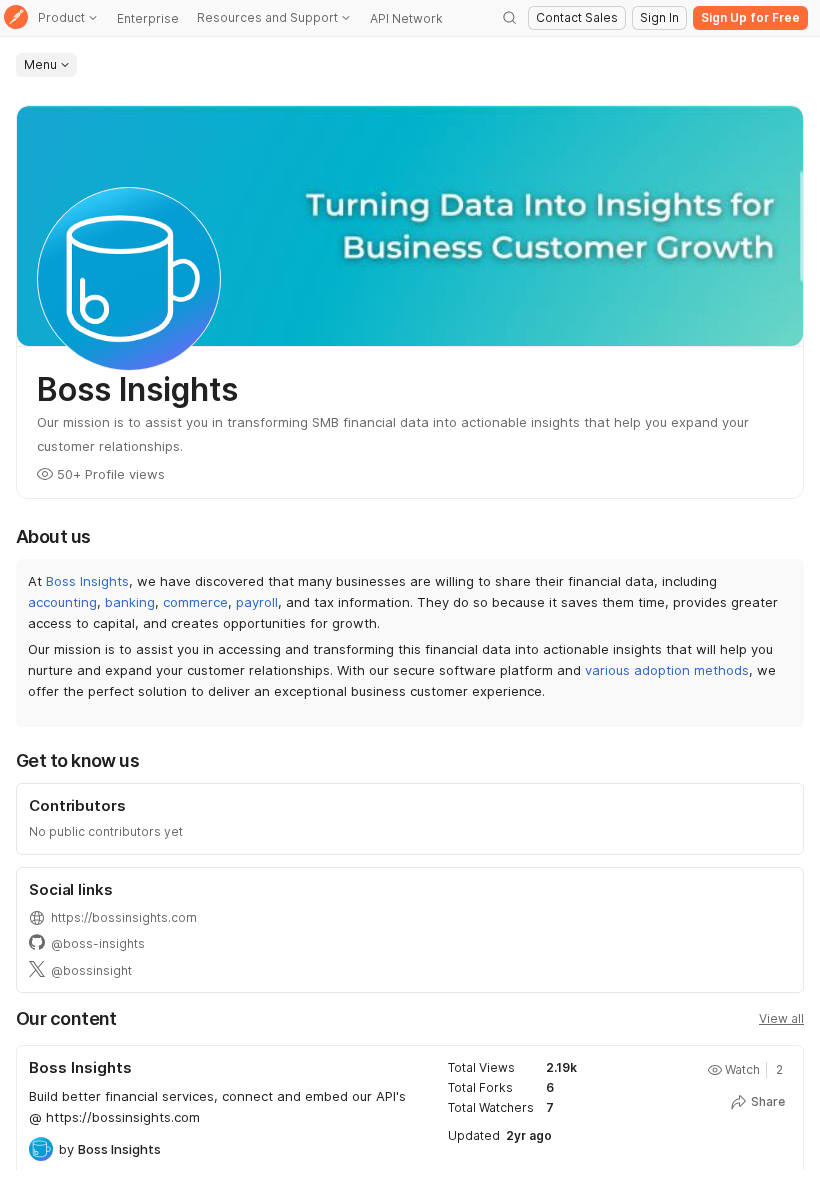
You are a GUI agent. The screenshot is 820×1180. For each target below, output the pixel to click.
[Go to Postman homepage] (16, 18)
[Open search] (510, 18)
